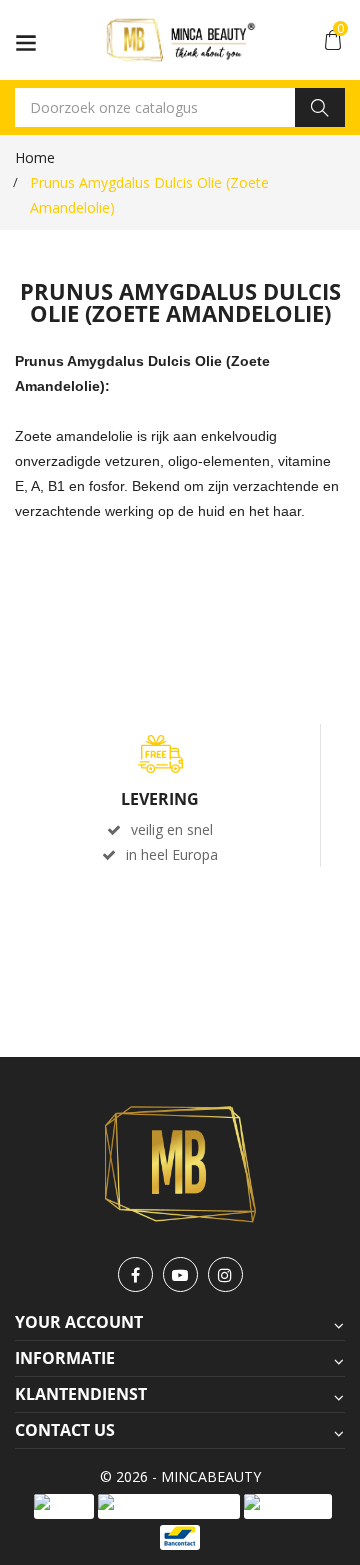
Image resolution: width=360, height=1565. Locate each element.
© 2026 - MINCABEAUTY (180, 1476)
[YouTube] (180, 1274)
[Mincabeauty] (180, 1162)
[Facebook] (135, 1274)
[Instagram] (225, 1274)
